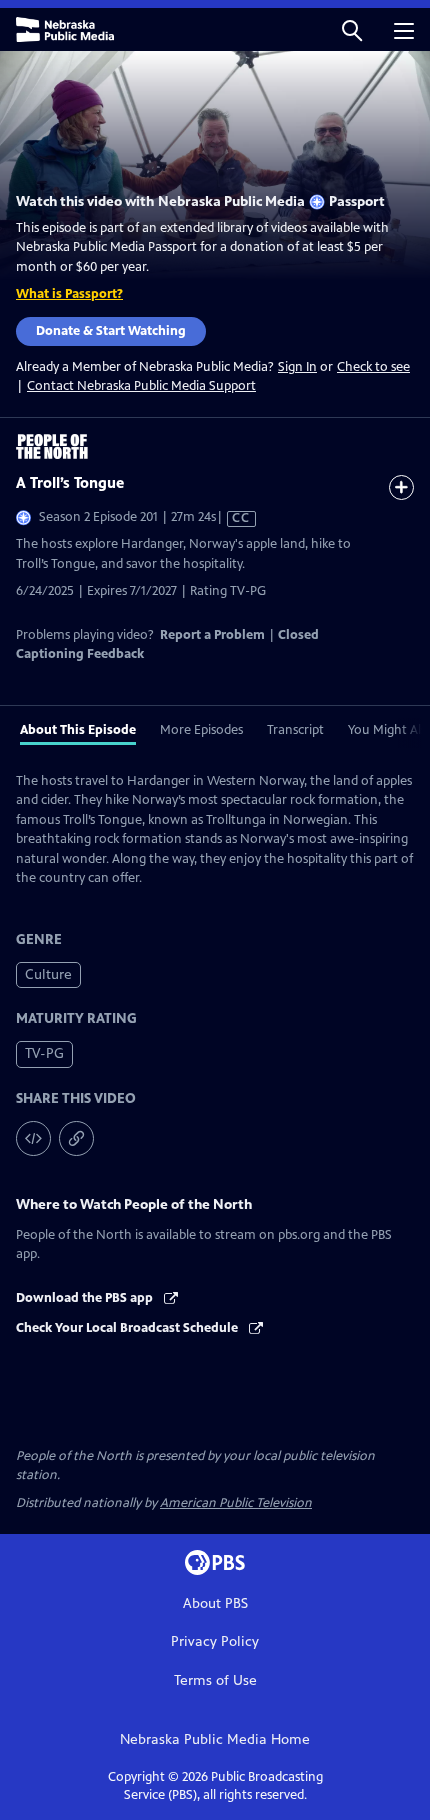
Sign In (297, 367)
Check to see (373, 367)
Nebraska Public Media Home (215, 1739)
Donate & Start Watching (111, 331)
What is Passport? (69, 294)
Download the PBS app (86, 1298)
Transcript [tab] (295, 730)
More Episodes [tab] (201, 730)
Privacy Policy (215, 1641)
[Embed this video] (33, 1138)
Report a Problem (212, 635)
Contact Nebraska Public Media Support (141, 386)
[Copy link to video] (76, 1138)
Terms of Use (215, 1680)
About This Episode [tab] (78, 730)
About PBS (215, 1603)
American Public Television (236, 1503)
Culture (48, 974)
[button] (352, 29)
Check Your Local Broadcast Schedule (128, 1328)
